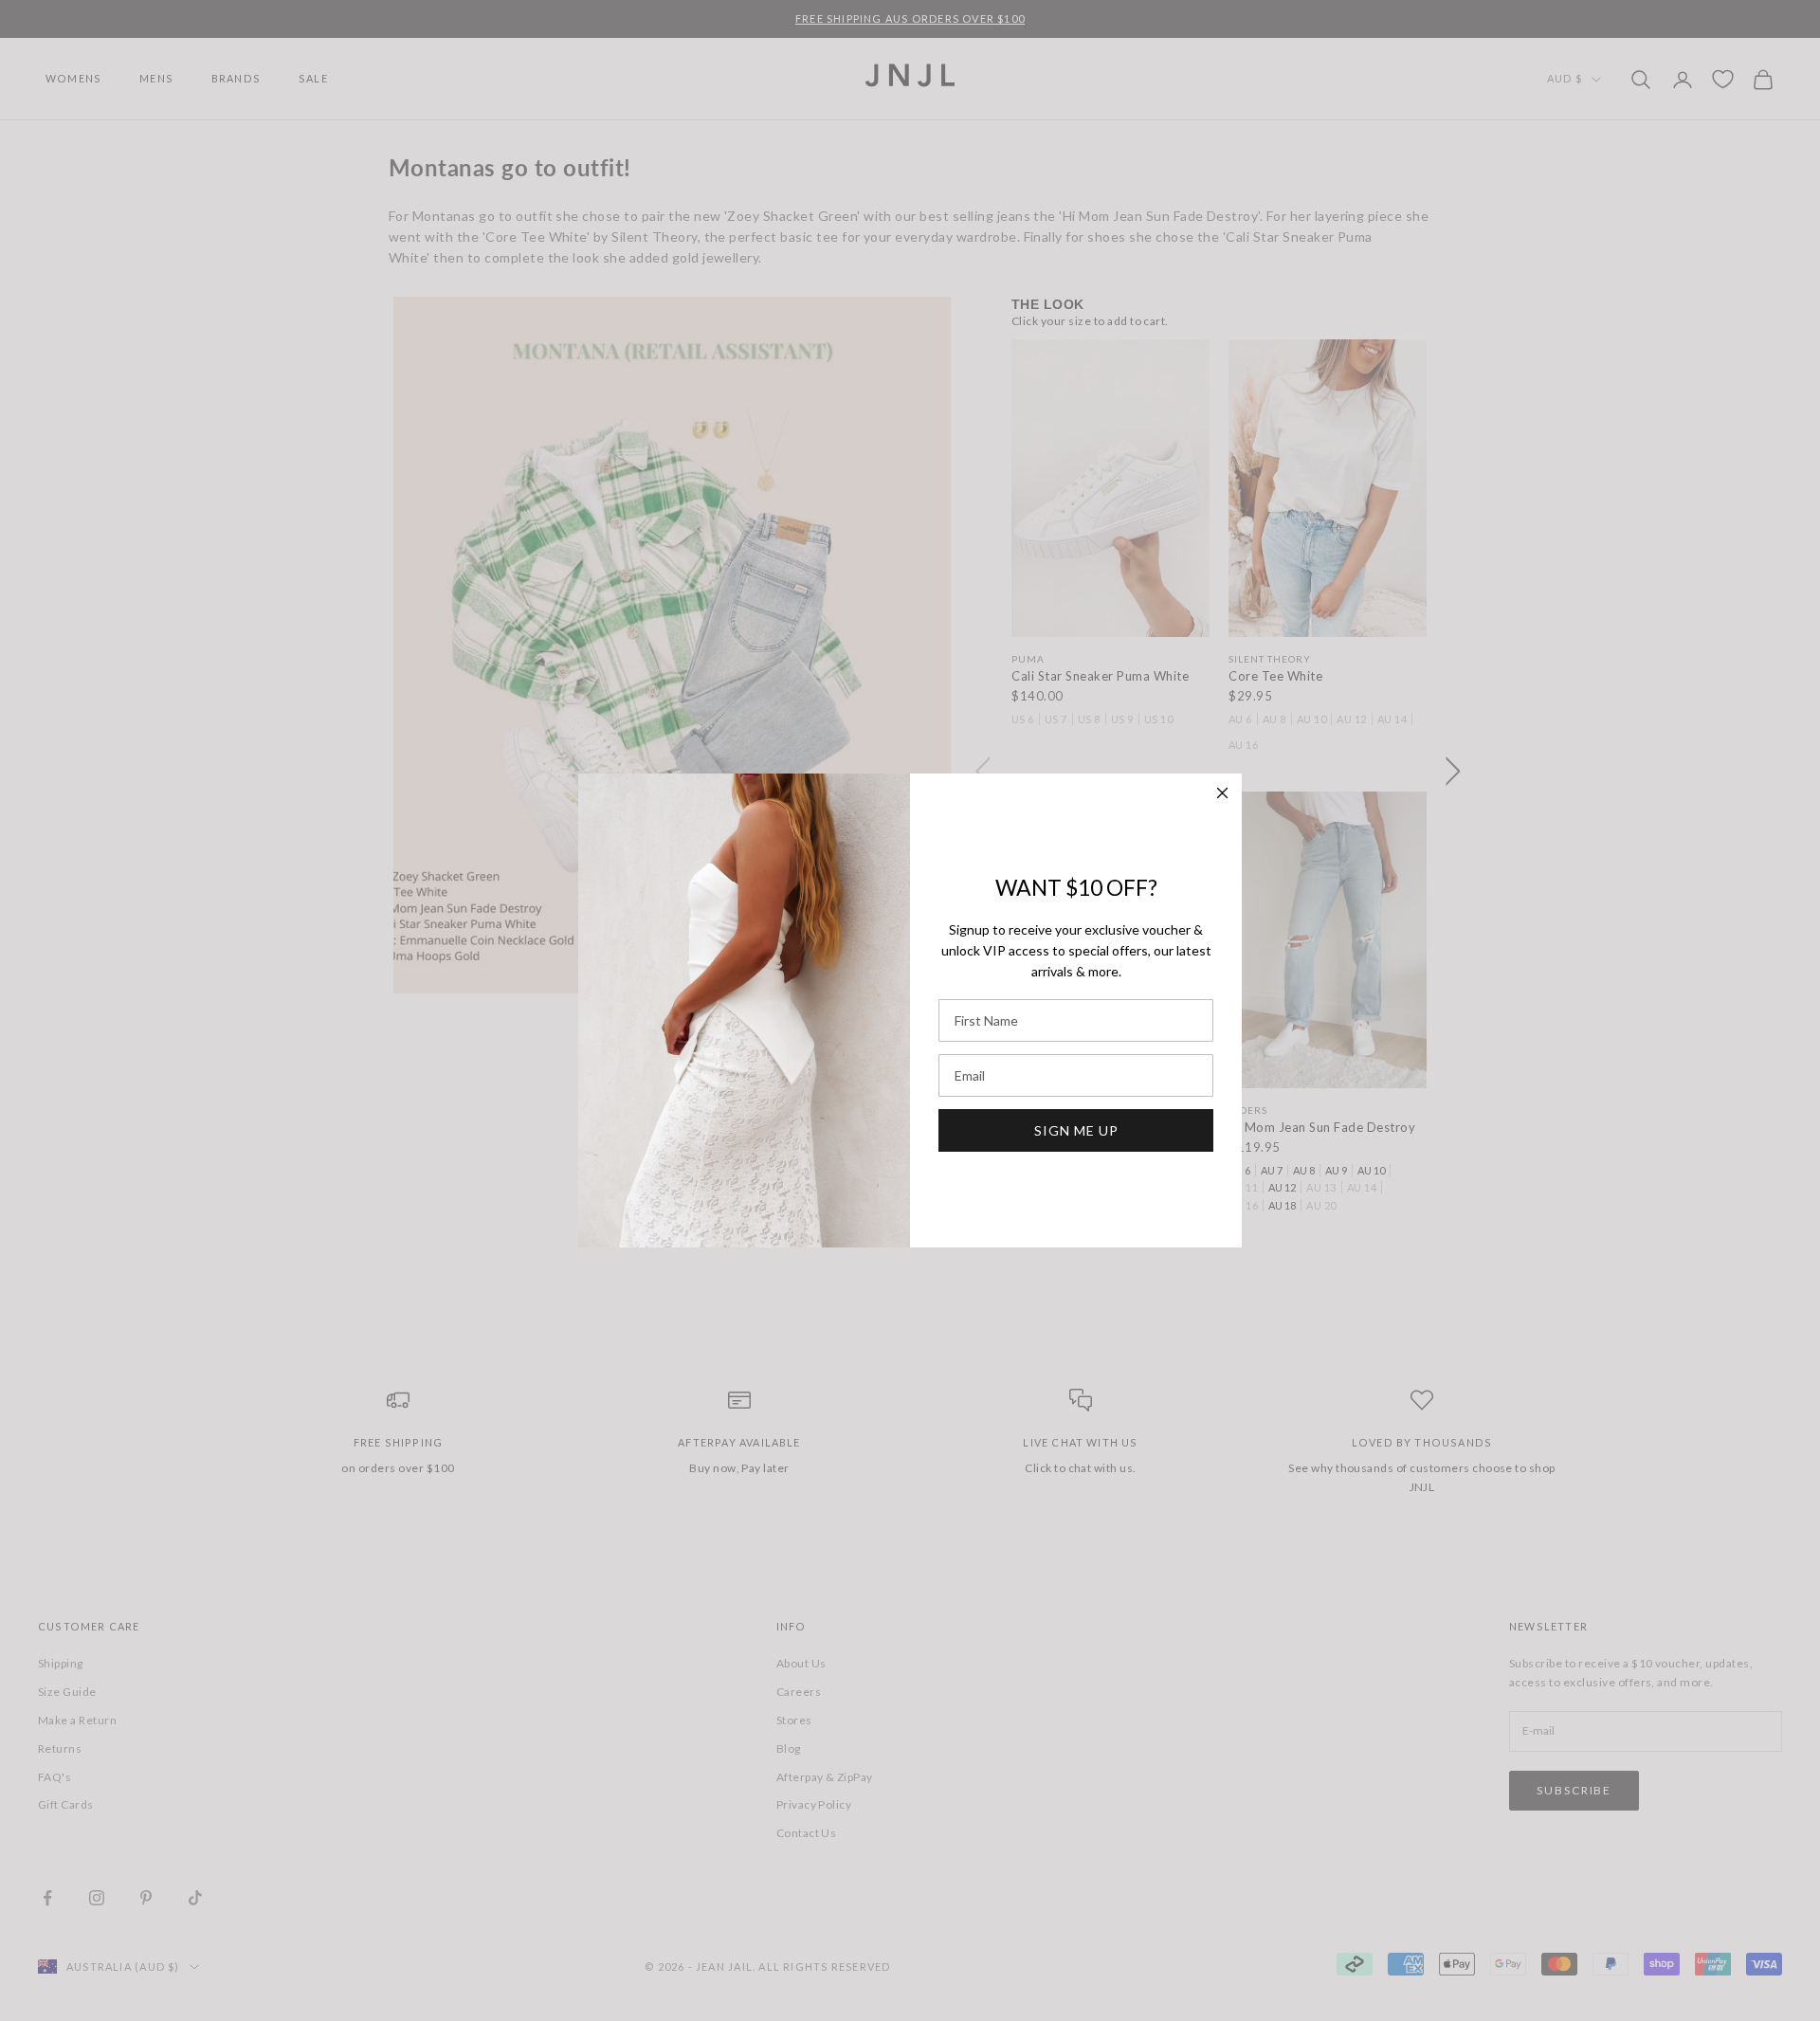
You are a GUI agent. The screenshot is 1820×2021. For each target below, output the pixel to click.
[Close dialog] (1222, 793)
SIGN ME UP (1076, 1130)
